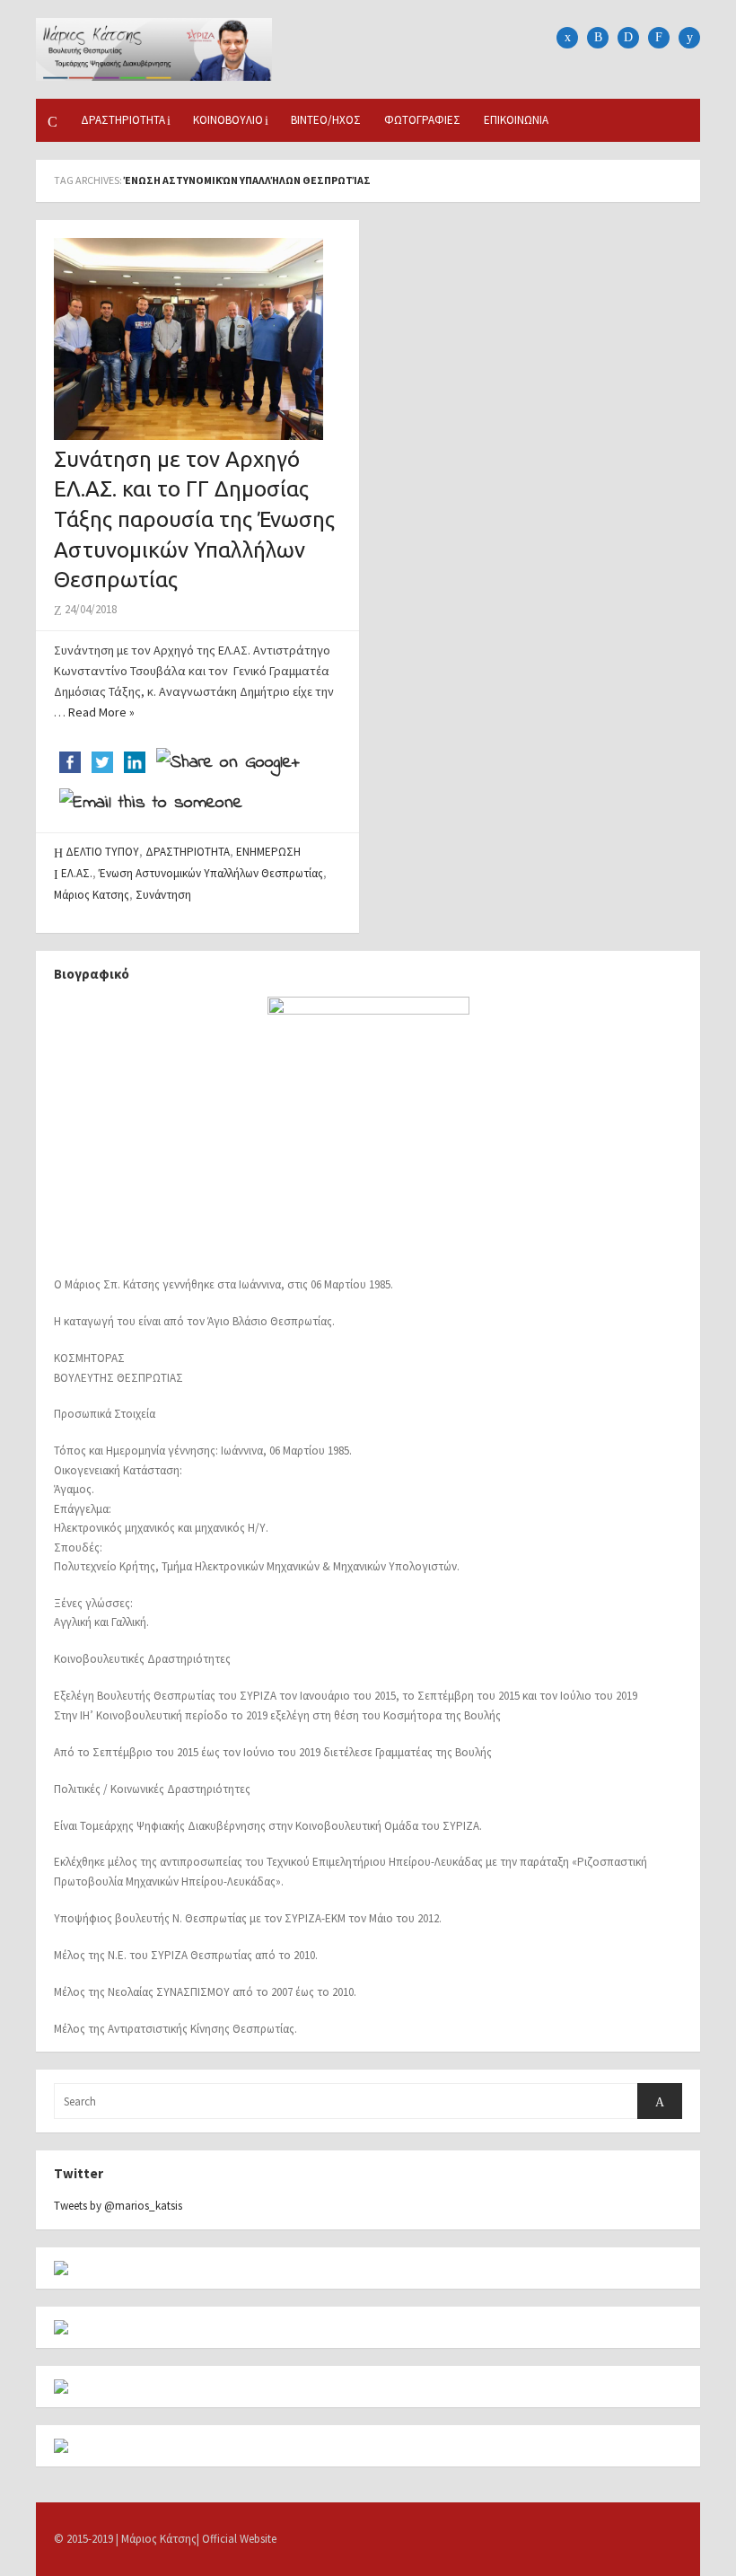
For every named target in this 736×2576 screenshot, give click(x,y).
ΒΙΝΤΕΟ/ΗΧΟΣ (326, 120)
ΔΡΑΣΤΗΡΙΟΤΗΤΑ (123, 120)
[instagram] (628, 38)
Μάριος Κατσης (92, 895)
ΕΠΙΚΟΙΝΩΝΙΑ (516, 120)
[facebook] (567, 38)
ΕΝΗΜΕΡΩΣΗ (268, 852)
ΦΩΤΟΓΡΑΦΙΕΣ (422, 120)
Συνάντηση (163, 895)
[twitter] (598, 38)
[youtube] (689, 38)
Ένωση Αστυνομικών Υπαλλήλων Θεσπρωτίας (211, 873)
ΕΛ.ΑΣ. (77, 873)
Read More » (101, 712)
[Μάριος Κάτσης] (154, 48)
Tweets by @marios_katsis (118, 2206)
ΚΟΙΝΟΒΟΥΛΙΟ (228, 120)
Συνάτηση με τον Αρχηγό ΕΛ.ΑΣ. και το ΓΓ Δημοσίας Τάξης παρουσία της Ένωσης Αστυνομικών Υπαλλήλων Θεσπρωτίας (194, 519)
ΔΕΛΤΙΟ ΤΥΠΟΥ (102, 852)
